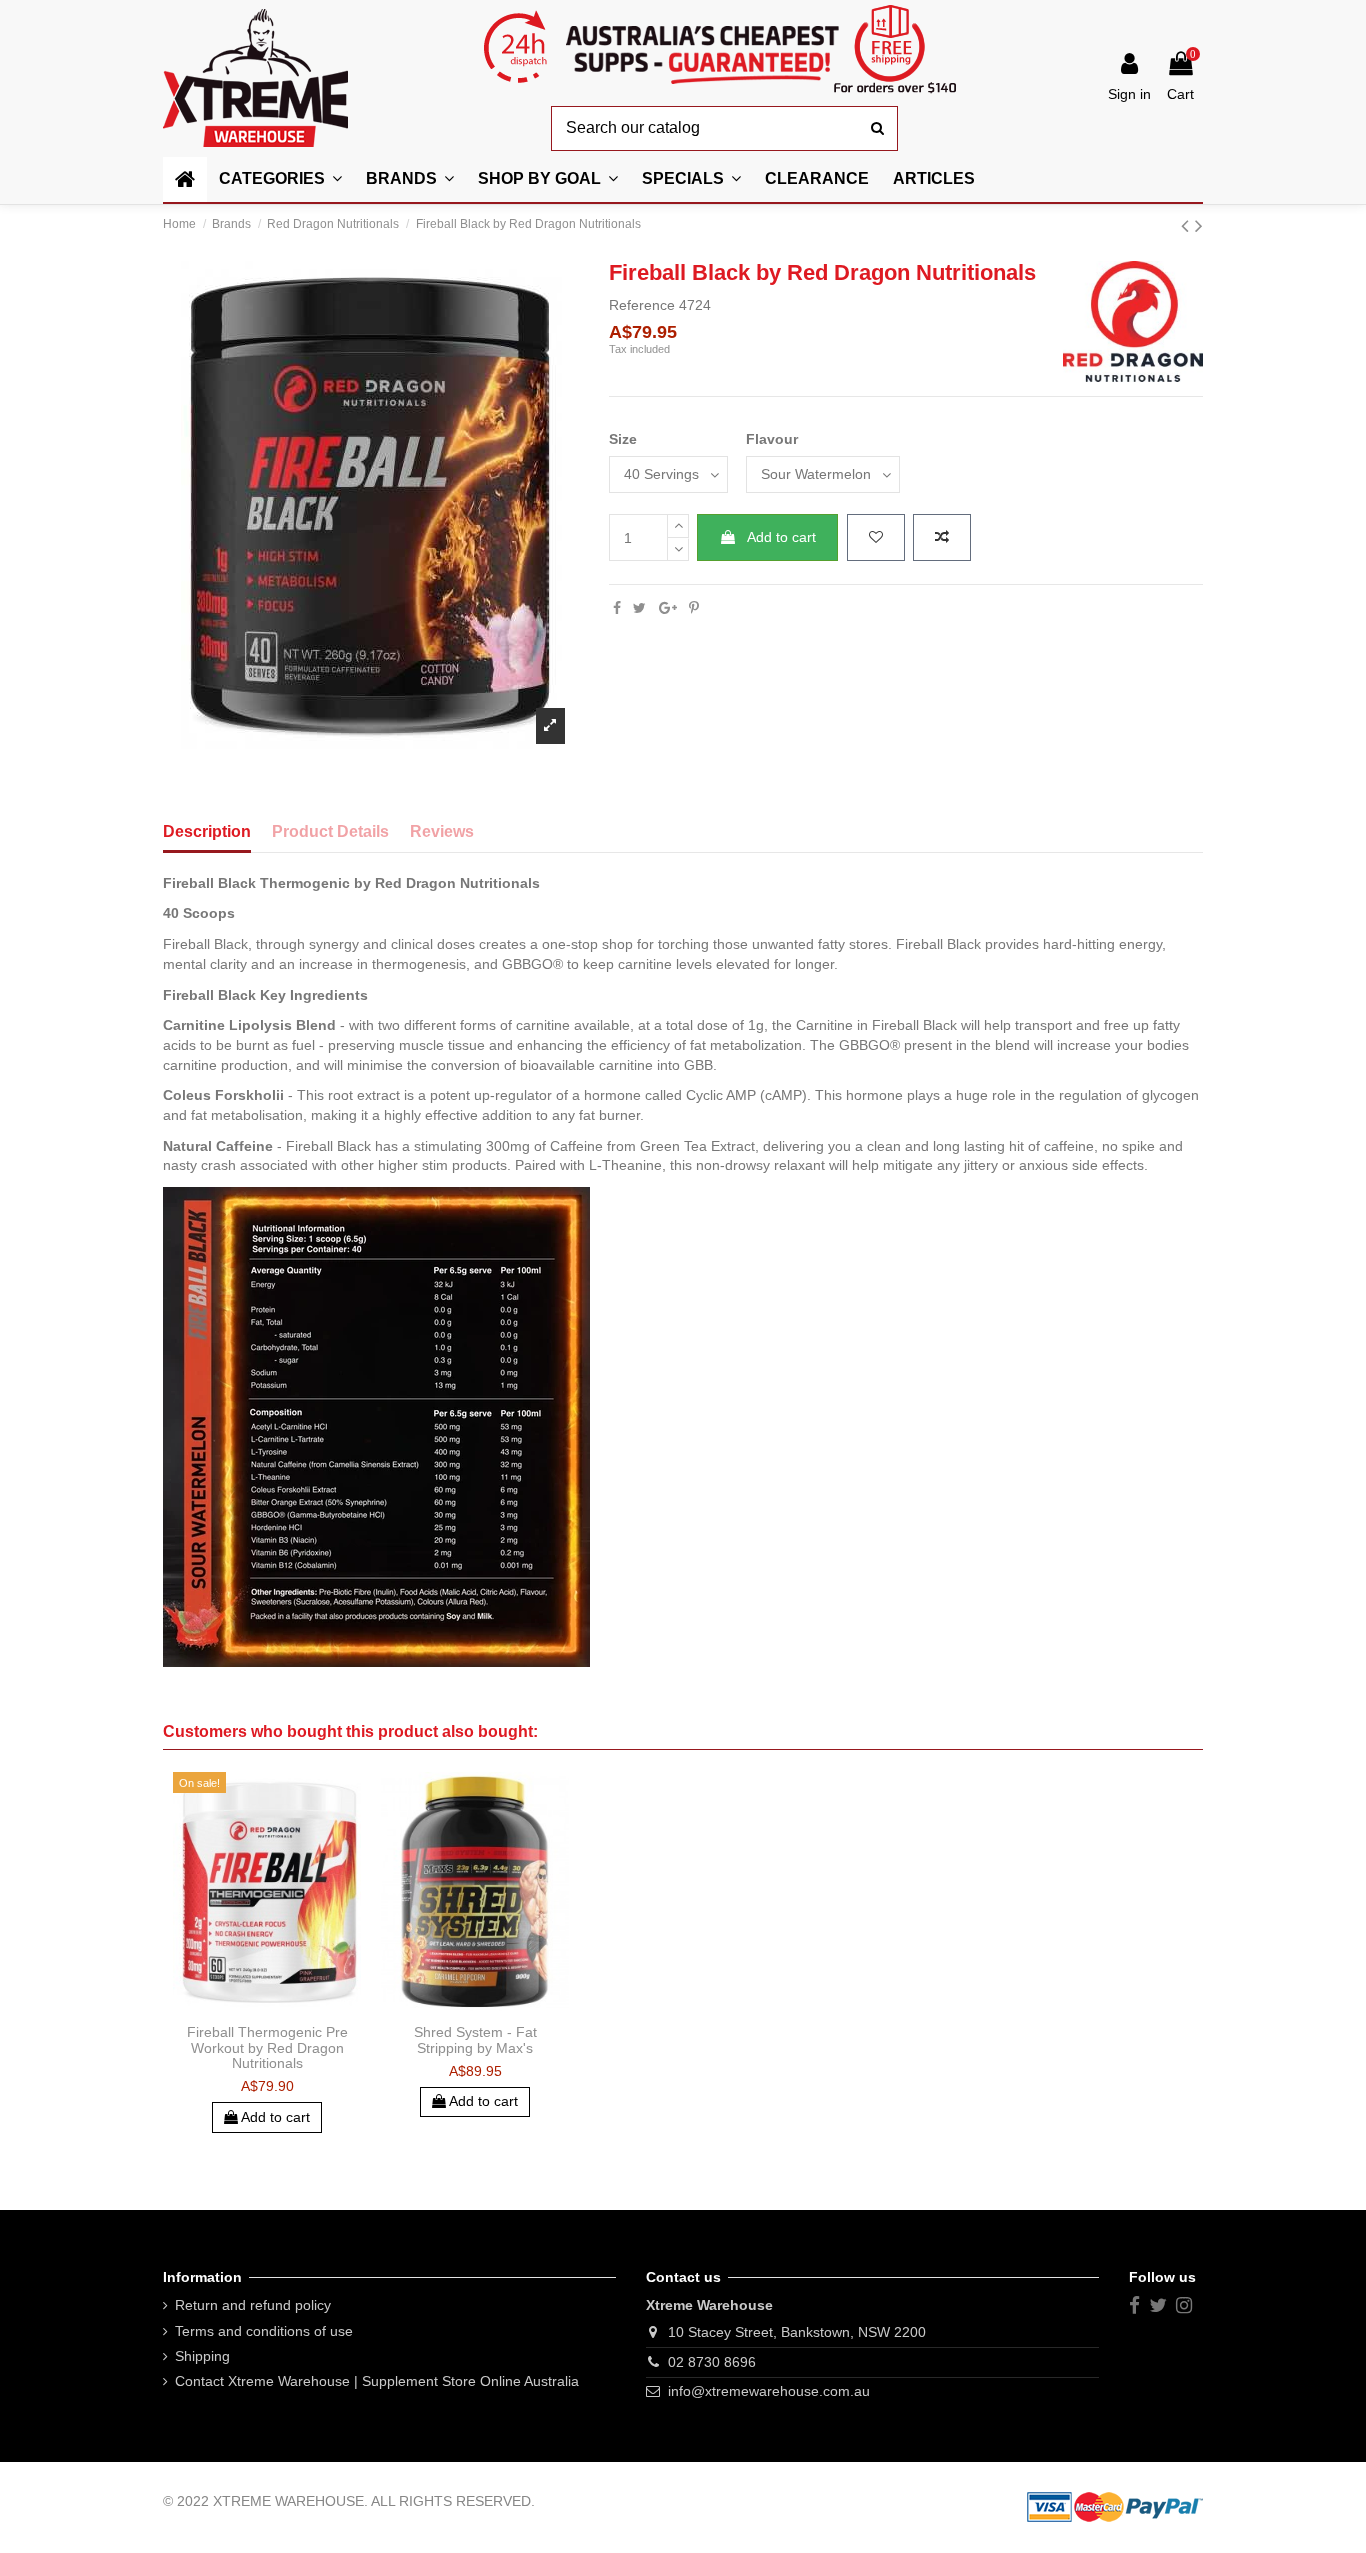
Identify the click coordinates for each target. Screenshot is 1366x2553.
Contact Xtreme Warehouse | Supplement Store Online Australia (377, 2381)
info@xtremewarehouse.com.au (769, 2391)
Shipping (202, 2356)
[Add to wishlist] (876, 538)
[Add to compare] (942, 538)
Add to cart (781, 537)
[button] (548, 179)
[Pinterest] (694, 608)
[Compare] (267, 2008)
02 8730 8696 (712, 2362)
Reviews (442, 831)
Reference (642, 305)
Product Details (330, 831)
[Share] (617, 608)
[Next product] (1199, 225)
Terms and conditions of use (264, 2331)
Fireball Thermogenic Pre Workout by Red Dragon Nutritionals (267, 2047)
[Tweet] (639, 608)
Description (207, 831)
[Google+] (668, 608)
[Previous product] (1188, 225)
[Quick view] (295, 2008)
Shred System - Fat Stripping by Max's (475, 2039)
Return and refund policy (253, 2305)
